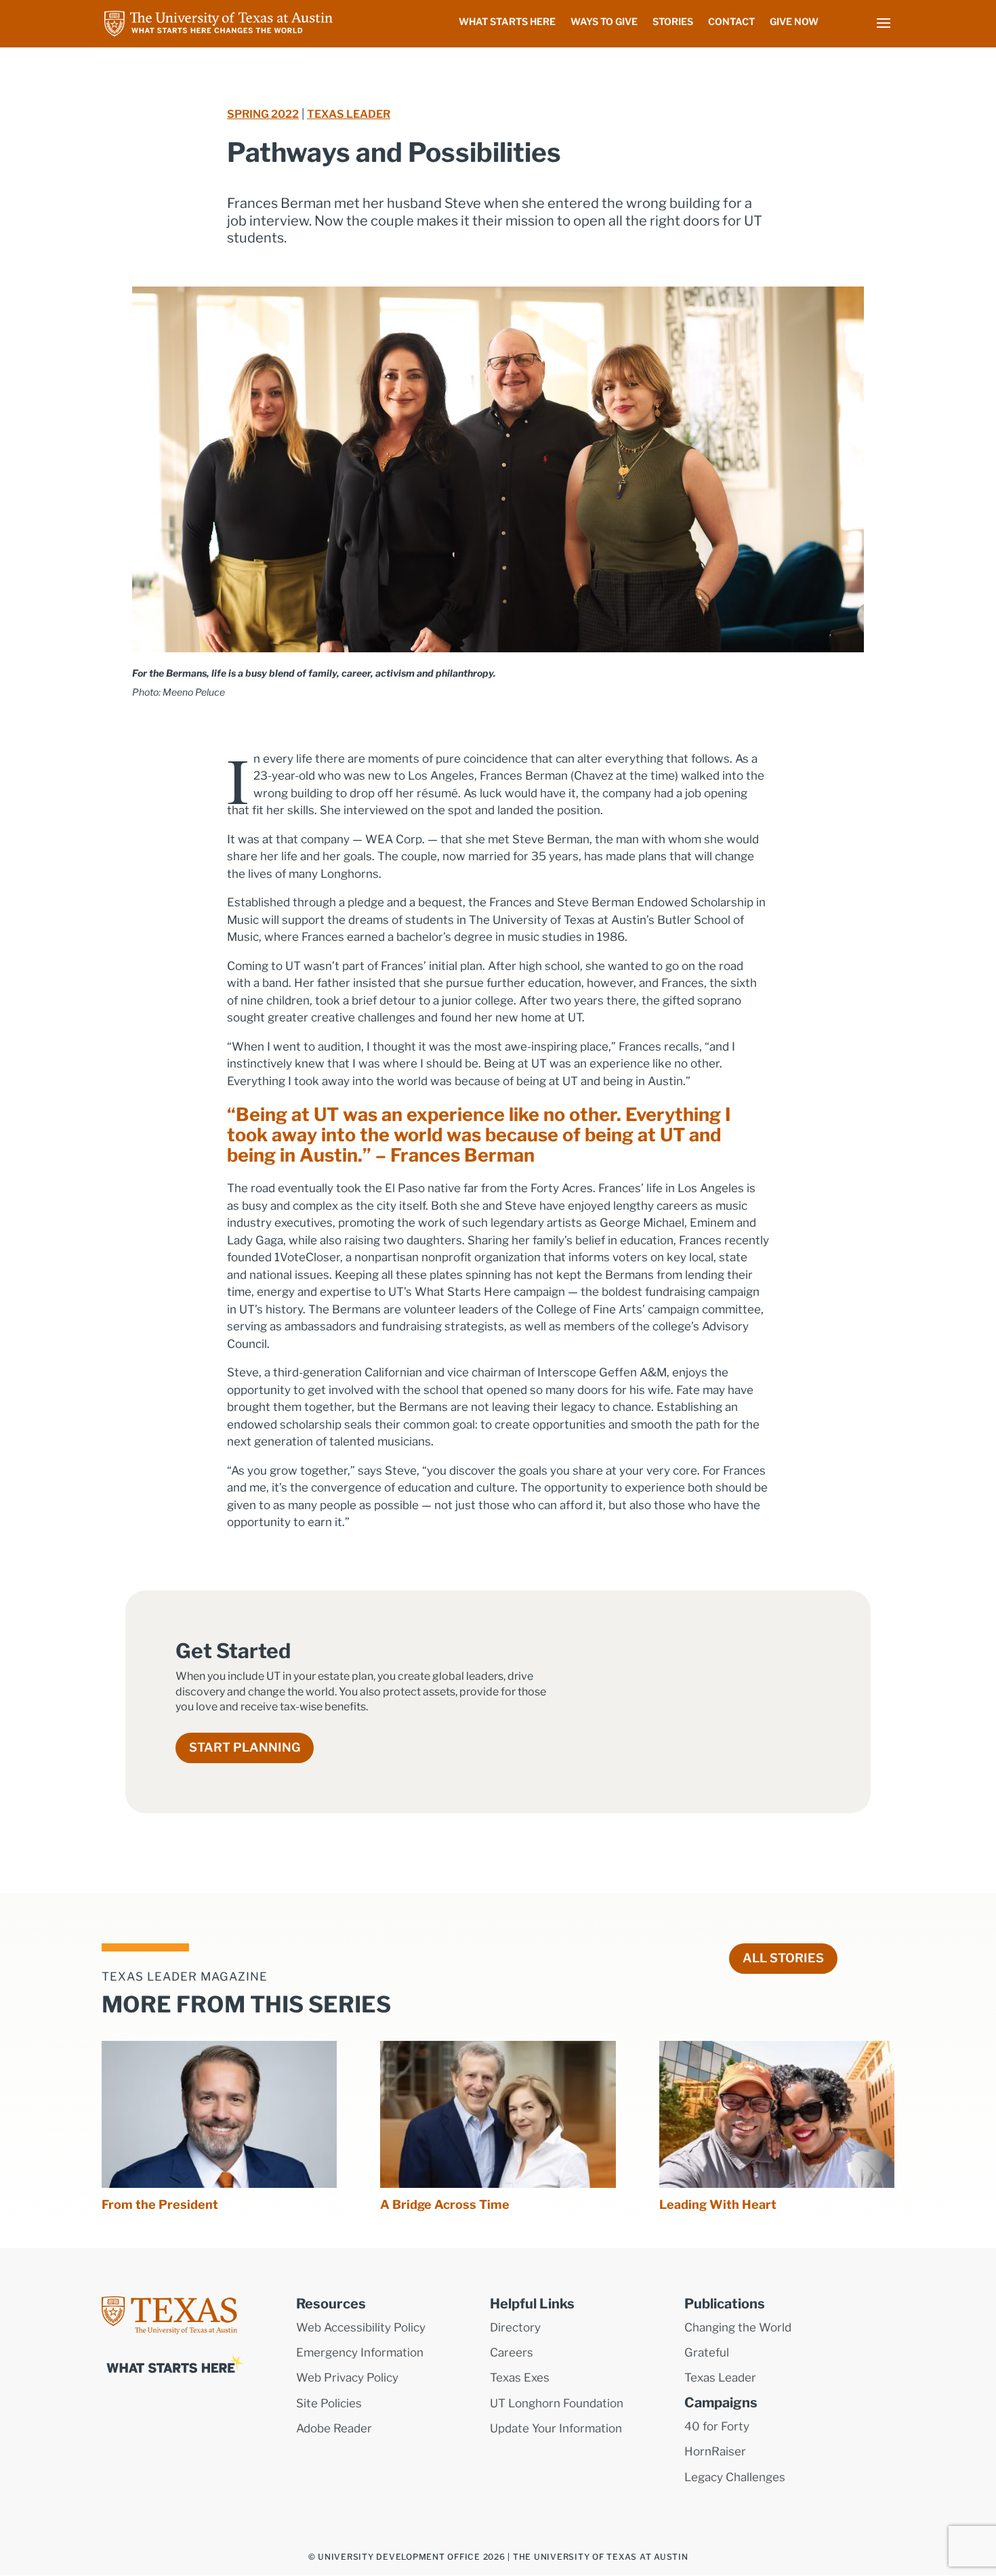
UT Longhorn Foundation (557, 2403)
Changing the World (738, 2327)
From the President (160, 2204)
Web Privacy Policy (347, 2378)
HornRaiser (715, 2451)
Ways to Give (604, 22)
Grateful (707, 2352)
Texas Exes (520, 2378)
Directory (515, 2327)
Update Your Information (556, 2428)
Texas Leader (349, 114)
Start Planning (245, 1747)
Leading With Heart (718, 2204)
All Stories (783, 1958)
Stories (673, 22)
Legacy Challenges (735, 2477)
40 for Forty (717, 2426)
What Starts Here (507, 22)
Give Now (794, 22)
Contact (731, 22)
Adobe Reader (334, 2428)
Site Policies (329, 2403)
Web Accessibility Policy (361, 2327)
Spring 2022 (263, 114)
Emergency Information (360, 2352)
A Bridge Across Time (445, 2204)
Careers (512, 2352)
